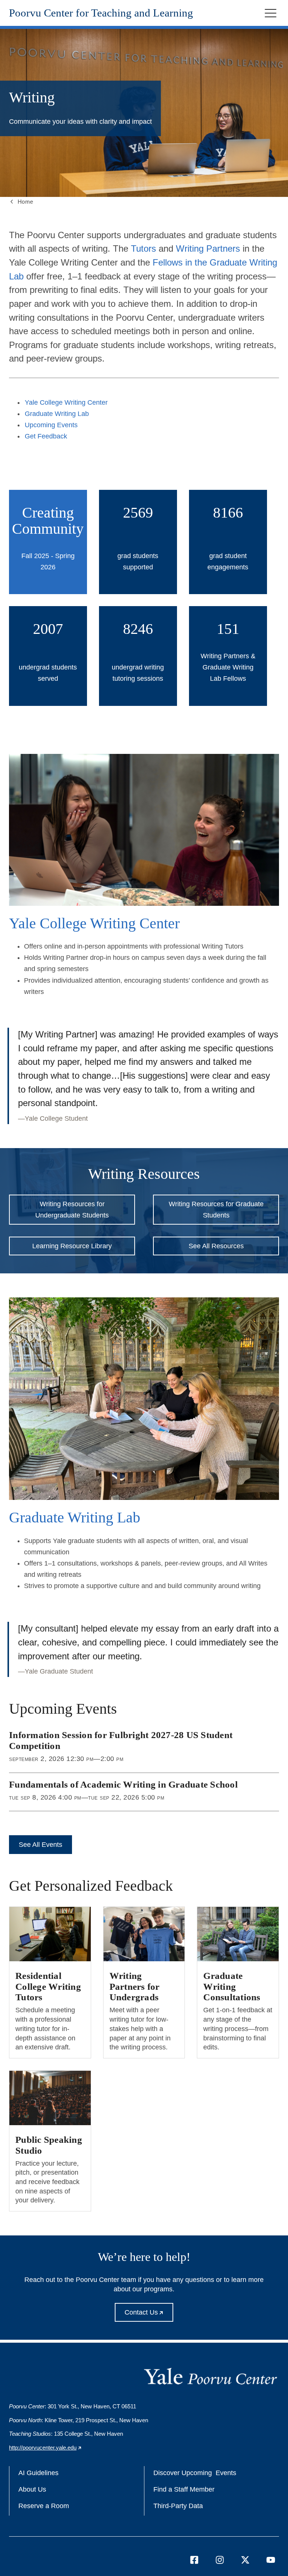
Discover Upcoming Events (195, 2473)
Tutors (143, 248)
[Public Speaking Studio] (50, 2098)
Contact (149, 2315)
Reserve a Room (44, 2506)
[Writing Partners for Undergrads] (144, 1934)
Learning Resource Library (72, 1246)
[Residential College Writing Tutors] (50, 1934)
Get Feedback (46, 436)
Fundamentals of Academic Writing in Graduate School (123, 1784)
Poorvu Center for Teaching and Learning (101, 13)
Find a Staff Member (184, 2489)
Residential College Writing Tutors (48, 1986)
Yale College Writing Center (66, 402)
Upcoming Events (51, 425)
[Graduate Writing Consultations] (238, 1934)
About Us (32, 2489)
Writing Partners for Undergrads (135, 1986)
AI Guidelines (38, 2473)
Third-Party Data (178, 2506)
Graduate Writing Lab (57, 414)
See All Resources (216, 1246)
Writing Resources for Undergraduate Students (72, 1210)
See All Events (40, 1845)
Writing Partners (208, 248)
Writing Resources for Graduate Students (216, 1210)
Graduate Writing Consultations (232, 1986)
